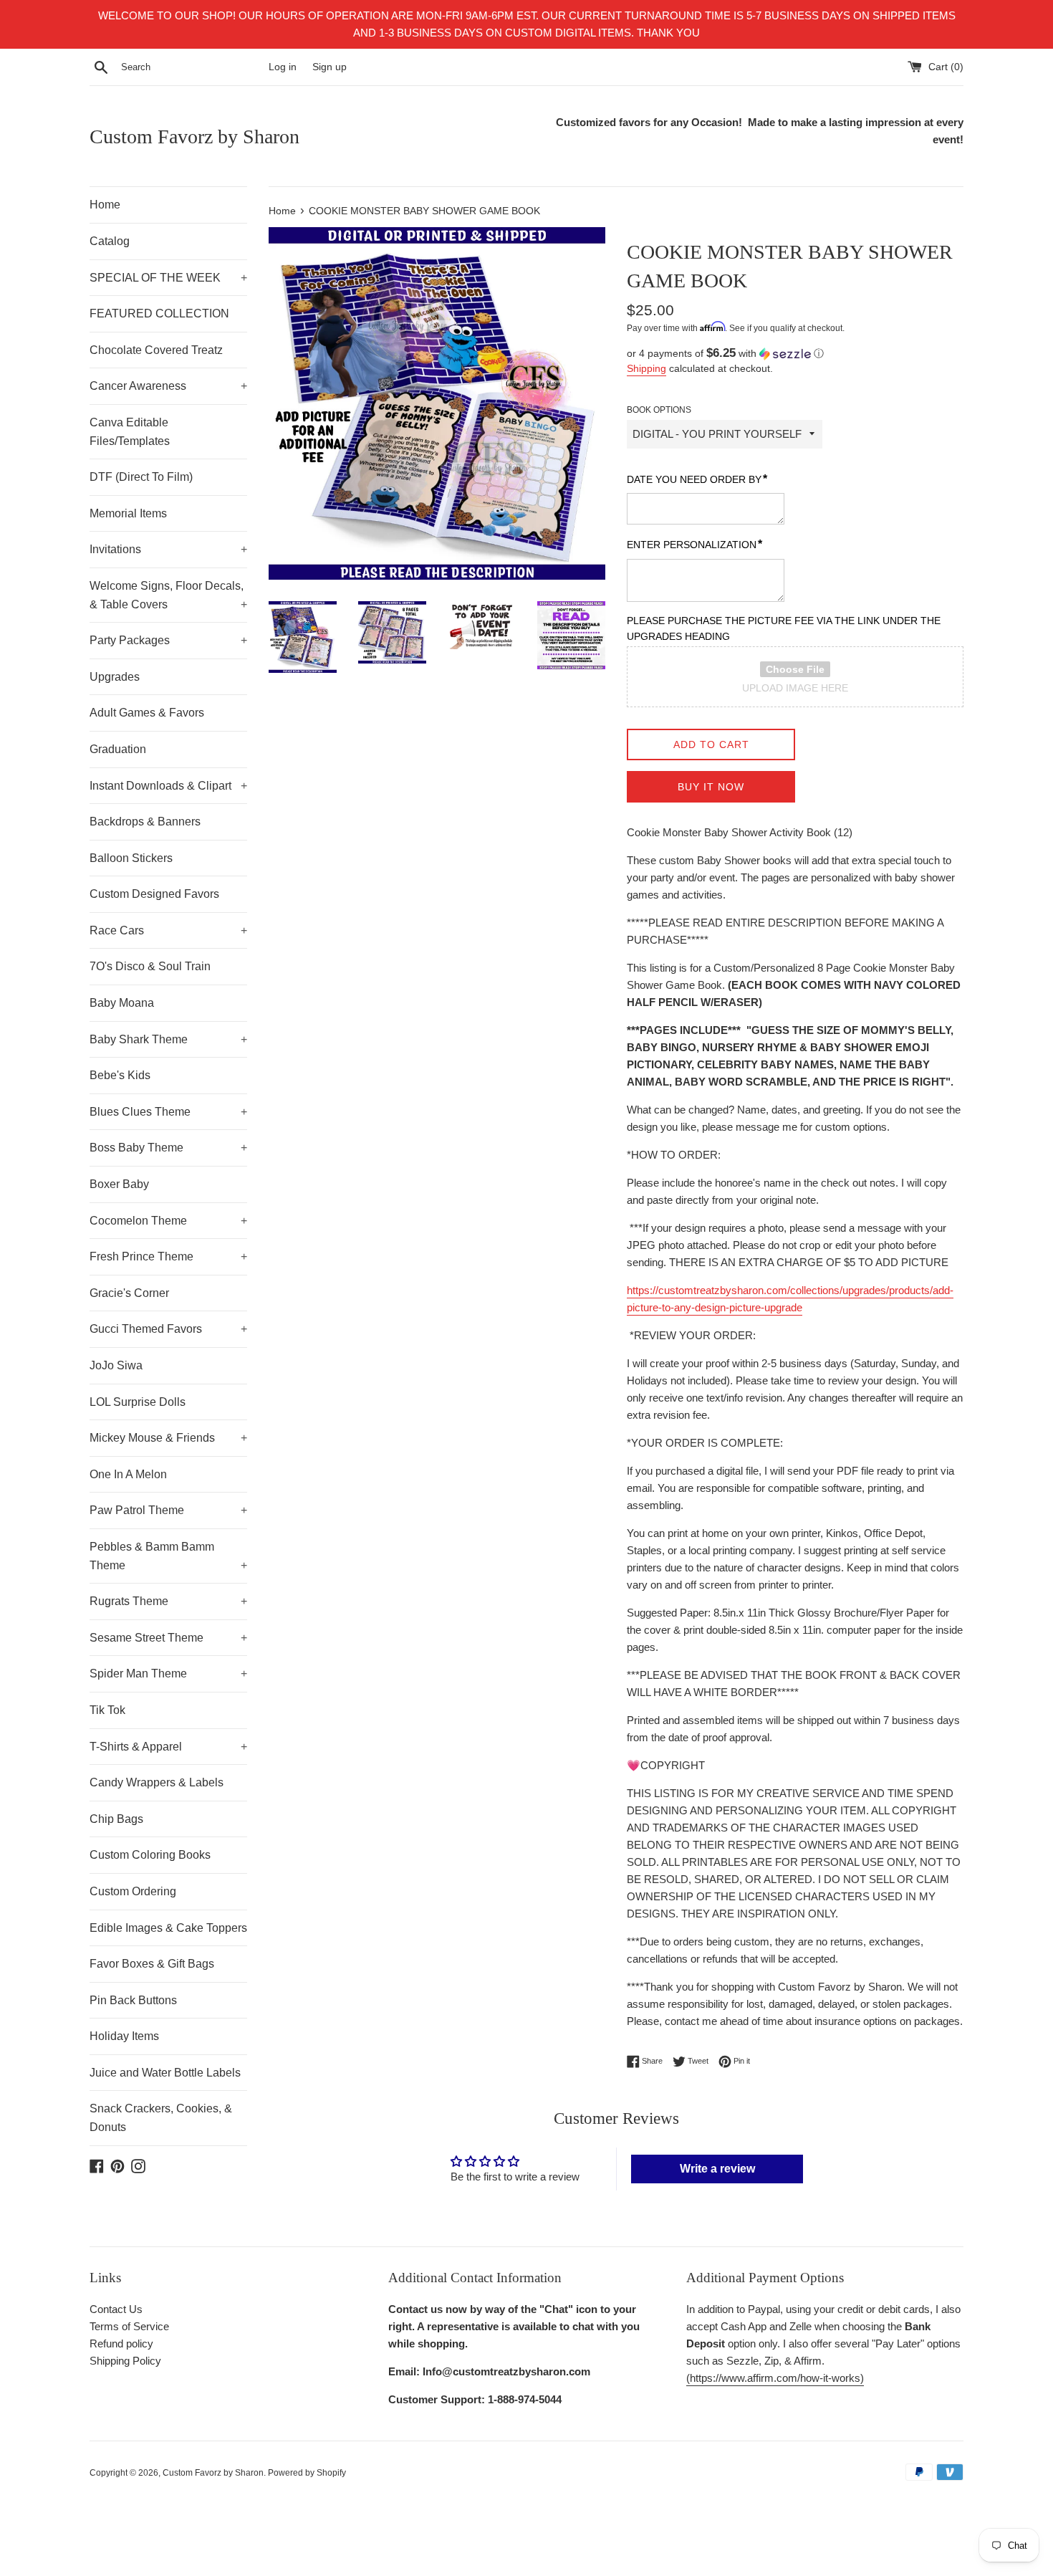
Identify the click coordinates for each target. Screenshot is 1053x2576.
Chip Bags (116, 1819)
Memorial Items (128, 513)
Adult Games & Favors (147, 713)
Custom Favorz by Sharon (194, 137)
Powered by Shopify (307, 2473)
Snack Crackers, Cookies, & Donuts (161, 2118)
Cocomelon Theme (168, 1221)
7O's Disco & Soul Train (150, 966)
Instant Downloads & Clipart (168, 786)
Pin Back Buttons (133, 2000)
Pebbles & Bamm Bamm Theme (168, 1556)
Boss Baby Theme (168, 1148)
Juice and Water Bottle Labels (165, 2073)
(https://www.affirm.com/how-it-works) (775, 2378)
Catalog (110, 241)
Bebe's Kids (120, 1075)
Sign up (330, 67)
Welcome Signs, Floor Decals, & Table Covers (168, 595)
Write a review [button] (717, 2169)
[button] (795, 354)
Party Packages (168, 640)
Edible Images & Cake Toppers (168, 1928)
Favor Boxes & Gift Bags (152, 1964)
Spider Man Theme (168, 1674)
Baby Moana (122, 1003)
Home (105, 205)
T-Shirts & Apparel (168, 1747)
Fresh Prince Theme (168, 1256)
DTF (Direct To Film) (141, 477)
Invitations (168, 549)
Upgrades (115, 677)
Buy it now (711, 787)
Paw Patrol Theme (168, 1510)
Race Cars (168, 930)
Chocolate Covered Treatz (156, 350)
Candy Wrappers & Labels (157, 1782)
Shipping (646, 368)
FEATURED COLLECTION (159, 313)
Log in (283, 67)
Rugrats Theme (168, 1601)
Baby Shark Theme (168, 1039)
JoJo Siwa (116, 1365)
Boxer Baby (119, 1184)
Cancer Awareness (168, 386)
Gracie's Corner (129, 1293)
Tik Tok (107, 1710)
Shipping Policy (125, 2361)
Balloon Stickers (131, 858)
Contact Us (116, 2309)
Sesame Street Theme (168, 1638)
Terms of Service (129, 2326)
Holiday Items (124, 2036)
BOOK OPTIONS (659, 410)
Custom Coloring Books (150, 1855)
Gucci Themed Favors (168, 1329)
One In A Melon (128, 1474)
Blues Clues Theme (168, 1112)
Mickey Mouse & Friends (168, 1438)
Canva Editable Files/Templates (130, 432)
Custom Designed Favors (154, 894)
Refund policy (121, 2343)
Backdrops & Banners (145, 822)
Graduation (118, 749)
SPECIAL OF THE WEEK (168, 278)
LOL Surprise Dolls (138, 1402)
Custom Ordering (133, 1891)
